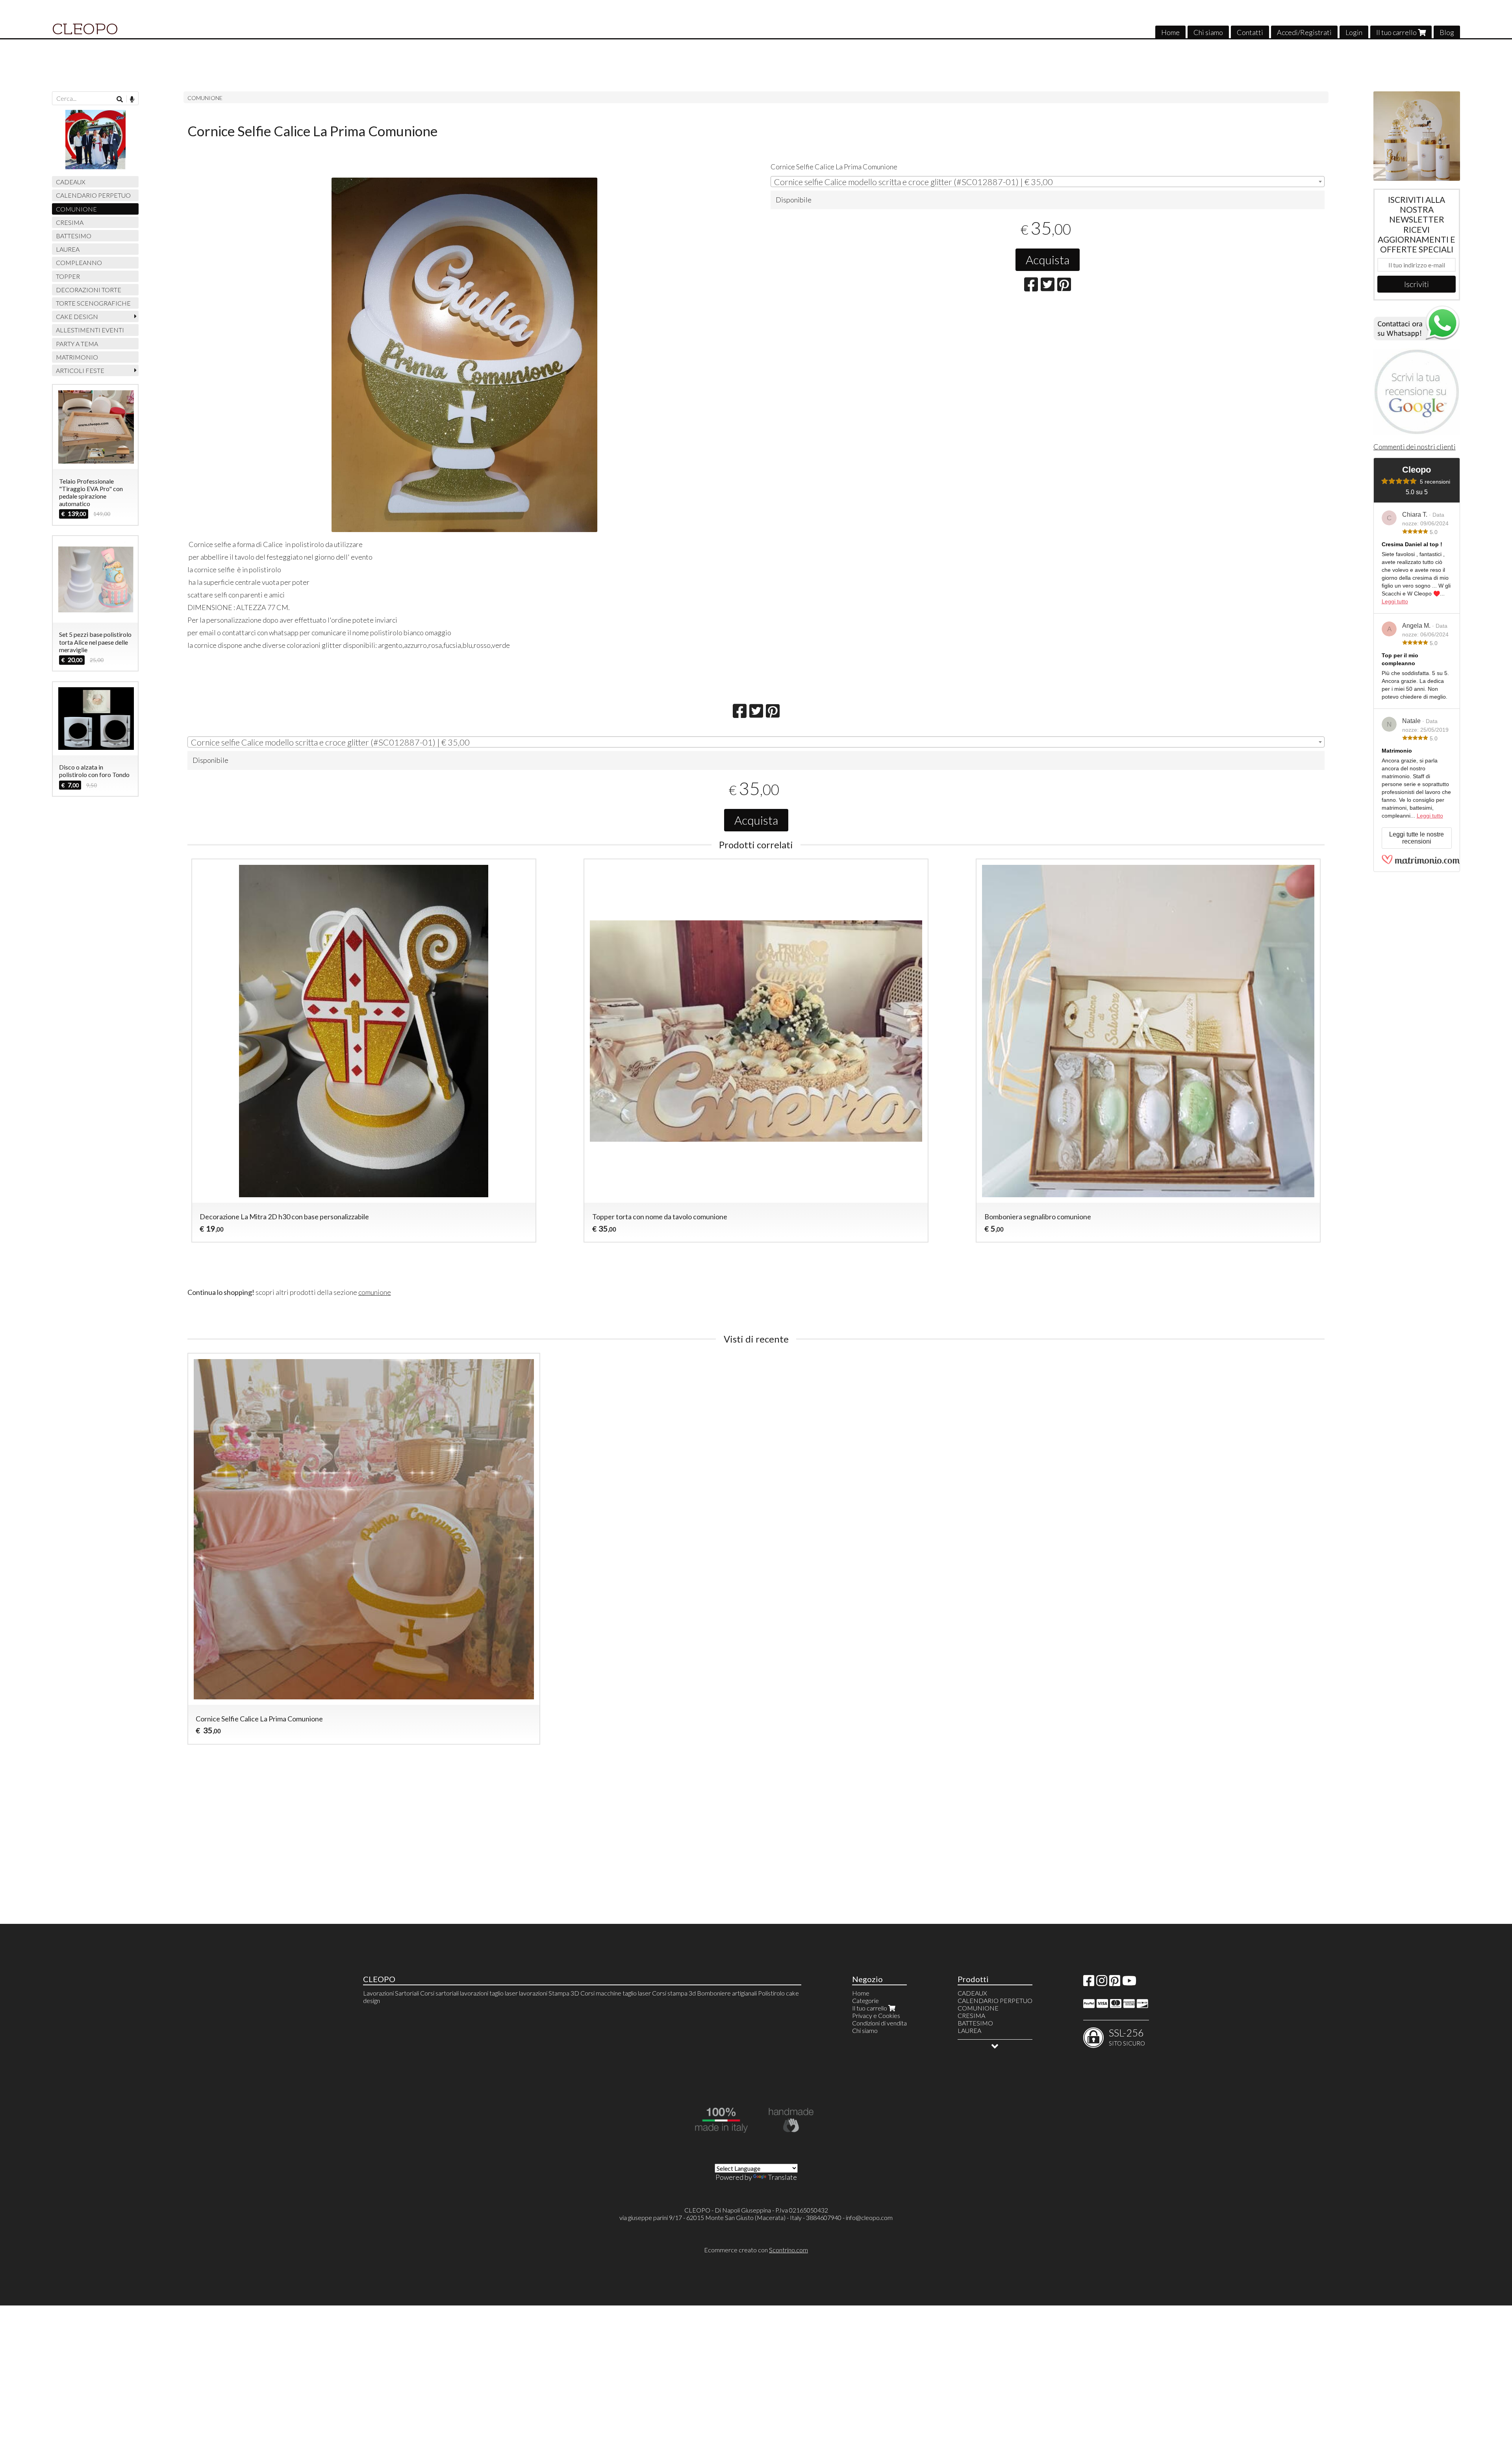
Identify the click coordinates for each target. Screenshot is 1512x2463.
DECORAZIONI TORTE (89, 290)
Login (1354, 32)
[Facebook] (1089, 1983)
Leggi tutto (1395, 601)
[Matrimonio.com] (1421, 862)
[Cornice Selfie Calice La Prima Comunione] (464, 355)
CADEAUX (71, 182)
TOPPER (68, 276)
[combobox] (1048, 182)
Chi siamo (1208, 32)
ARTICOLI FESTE (80, 370)
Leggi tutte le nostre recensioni (1417, 838)
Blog (1447, 32)
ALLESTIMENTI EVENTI (90, 330)
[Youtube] (1129, 1983)
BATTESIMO (74, 236)
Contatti (1250, 32)
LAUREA (68, 249)
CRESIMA (70, 222)
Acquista (1048, 260)
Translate (782, 2177)
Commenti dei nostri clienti (1415, 447)
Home (1170, 32)
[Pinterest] (1115, 1983)
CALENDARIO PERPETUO (93, 195)
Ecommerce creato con (756, 2250)
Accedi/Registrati (1304, 32)
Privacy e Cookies (876, 2015)
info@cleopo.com (869, 2217)
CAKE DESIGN (77, 316)
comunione (375, 1292)
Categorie (865, 2000)
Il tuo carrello (1397, 32)
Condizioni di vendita (879, 2023)
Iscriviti (1417, 284)
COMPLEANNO (79, 262)
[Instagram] (1102, 1983)
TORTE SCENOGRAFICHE (93, 303)
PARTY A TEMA (77, 344)
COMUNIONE (205, 98)
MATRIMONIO (77, 357)
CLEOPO (85, 29)
